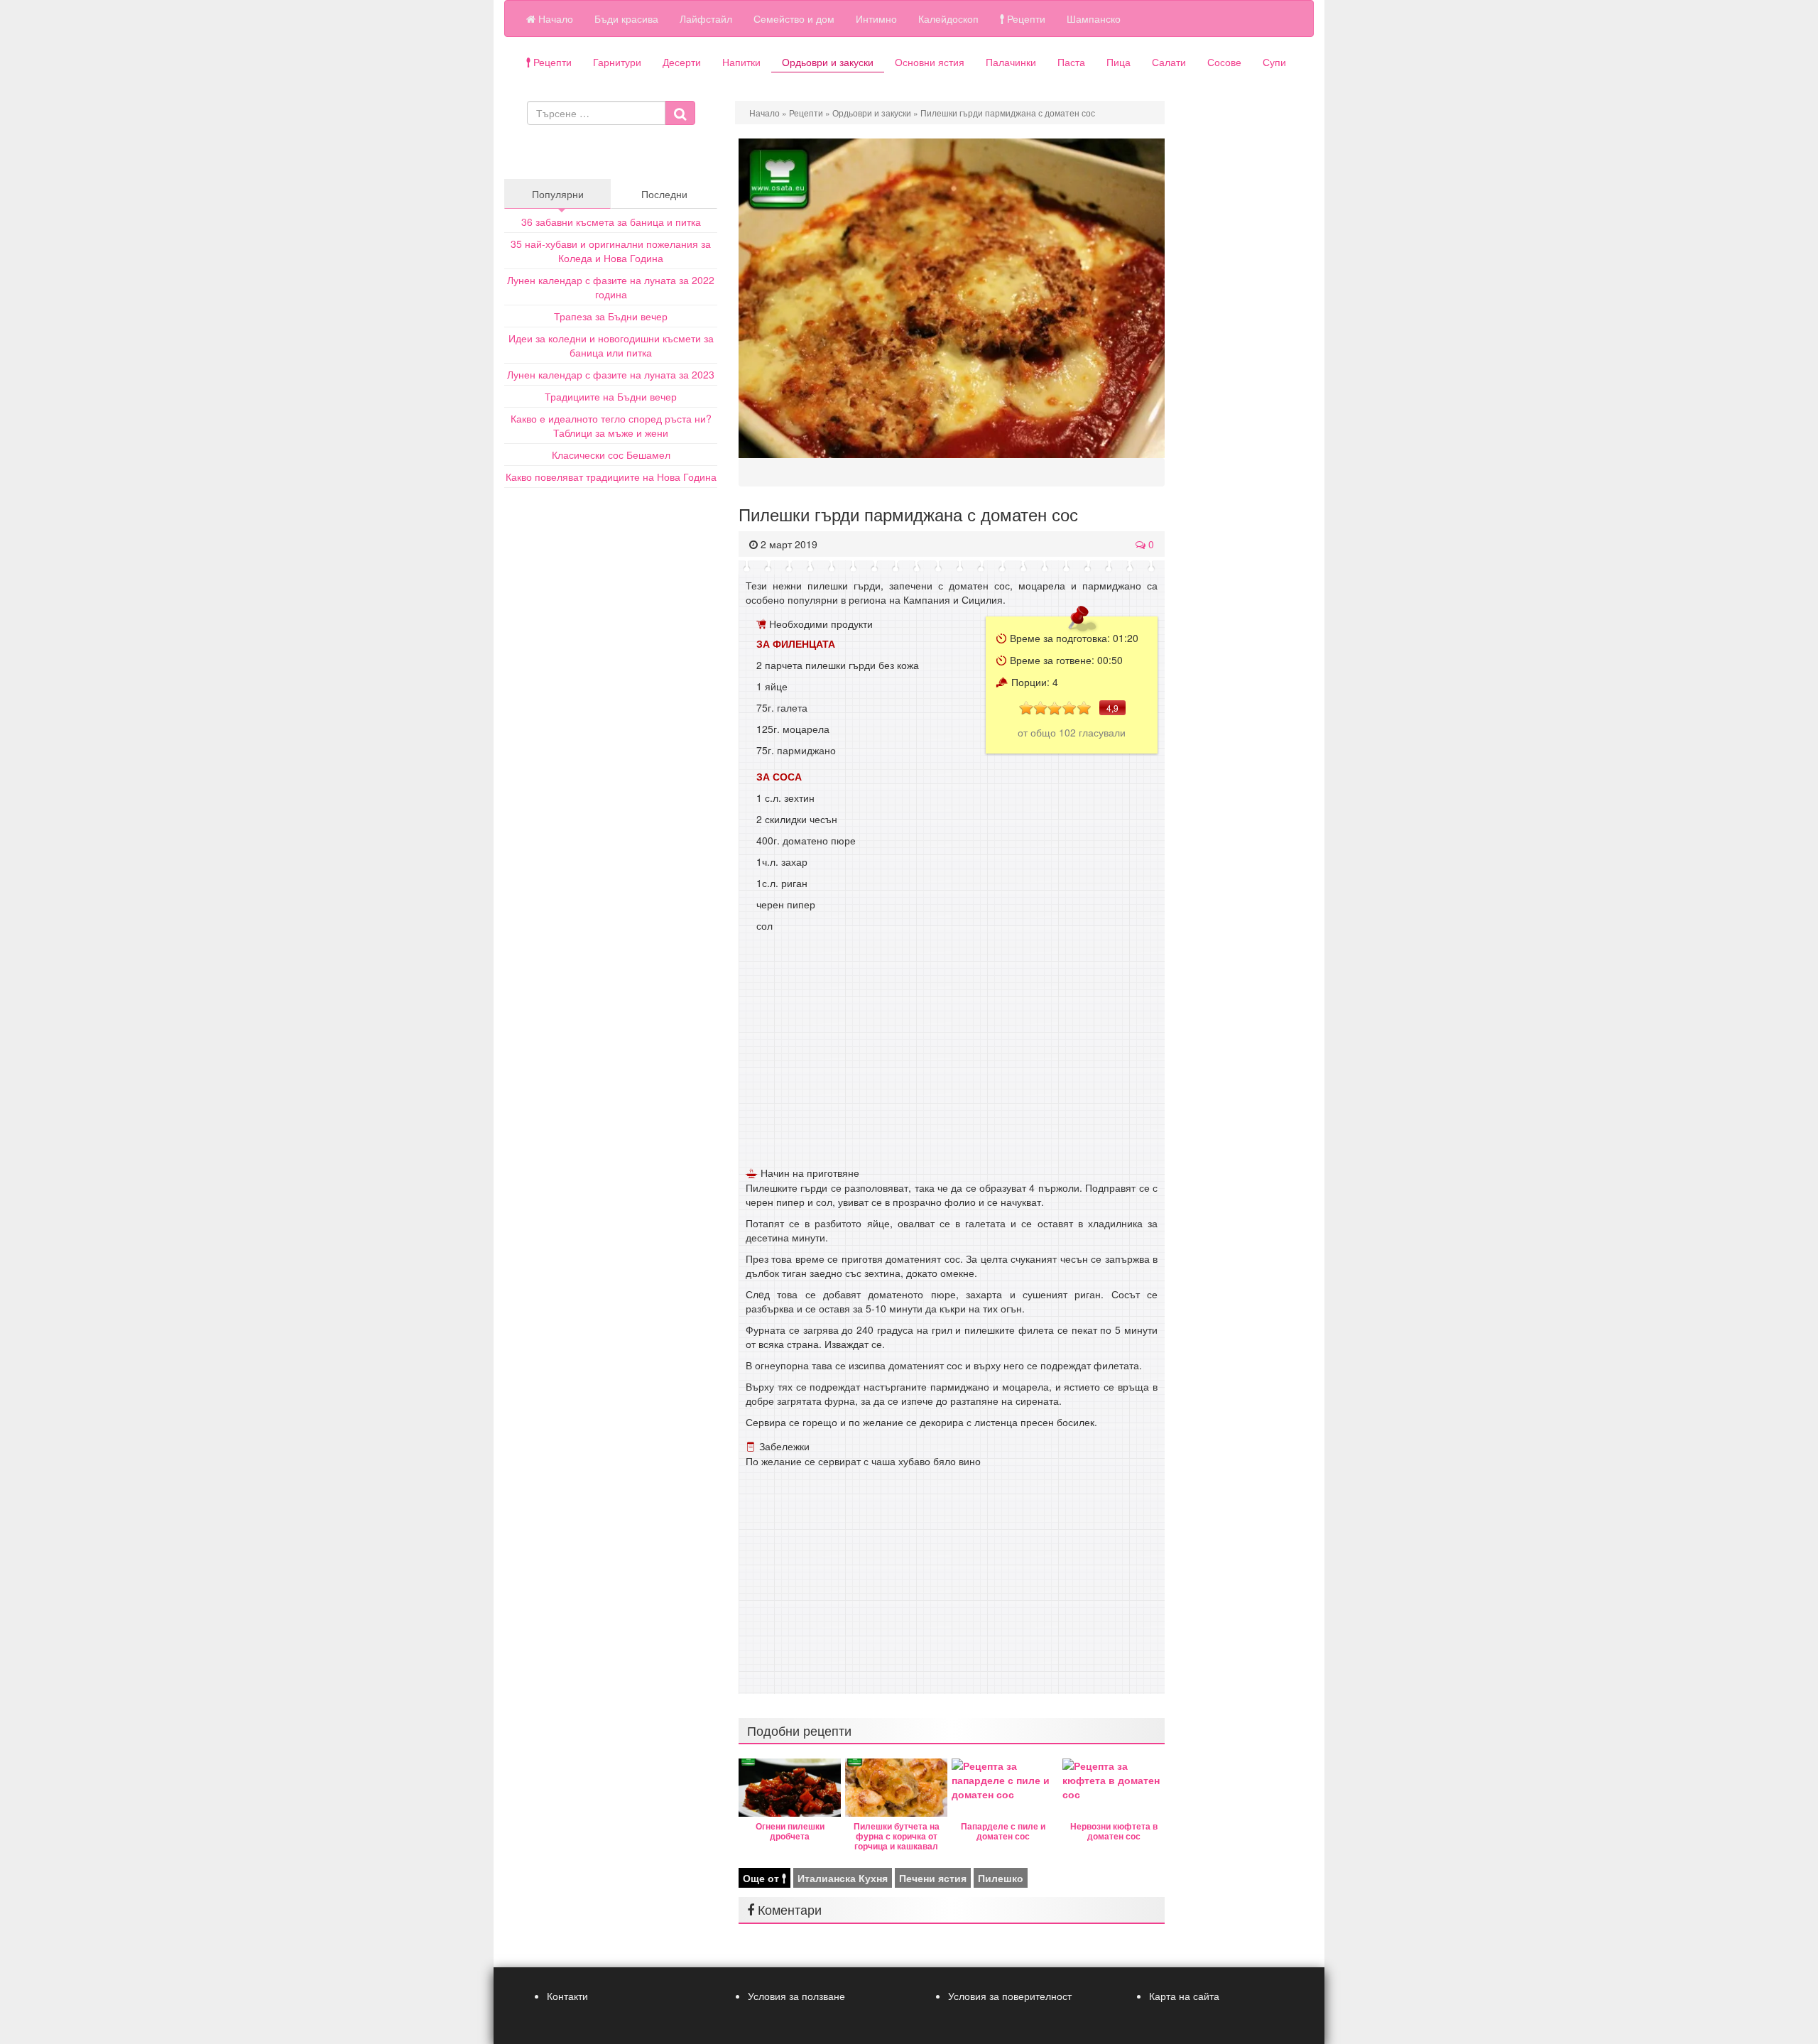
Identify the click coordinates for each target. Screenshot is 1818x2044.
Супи (1274, 62)
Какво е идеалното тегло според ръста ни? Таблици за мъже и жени (611, 425)
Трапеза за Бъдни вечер (611, 316)
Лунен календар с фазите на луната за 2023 (611, 374)
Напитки (741, 62)
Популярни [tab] (558, 194)
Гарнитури (617, 62)
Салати (1169, 62)
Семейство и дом (794, 18)
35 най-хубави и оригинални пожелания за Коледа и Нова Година (611, 251)
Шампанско (1094, 18)
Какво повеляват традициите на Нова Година (611, 477)
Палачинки (1011, 62)
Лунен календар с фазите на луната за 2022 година (611, 287)
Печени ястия (933, 1878)
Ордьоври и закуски (828, 62)
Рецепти (1025, 18)
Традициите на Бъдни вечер (611, 396)
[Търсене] (680, 113)
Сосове (1224, 62)
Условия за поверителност (1010, 1996)
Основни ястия (930, 62)
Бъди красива (626, 18)
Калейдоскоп (948, 18)
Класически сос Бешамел (611, 455)
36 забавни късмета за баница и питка (611, 222)
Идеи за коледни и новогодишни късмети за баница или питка (611, 345)
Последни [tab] (664, 194)
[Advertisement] (952, 1056)
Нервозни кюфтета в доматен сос (1114, 1831)
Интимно (876, 18)
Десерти (682, 62)
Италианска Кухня (843, 1878)
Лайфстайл (706, 18)
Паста (1071, 62)
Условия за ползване (796, 1996)
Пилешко (1001, 1878)
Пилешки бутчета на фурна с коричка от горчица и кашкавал (897, 1836)
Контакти (567, 1996)
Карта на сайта (1184, 1996)
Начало (554, 18)
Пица (1118, 62)
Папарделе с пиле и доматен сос (1003, 1831)
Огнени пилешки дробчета (790, 1831)
